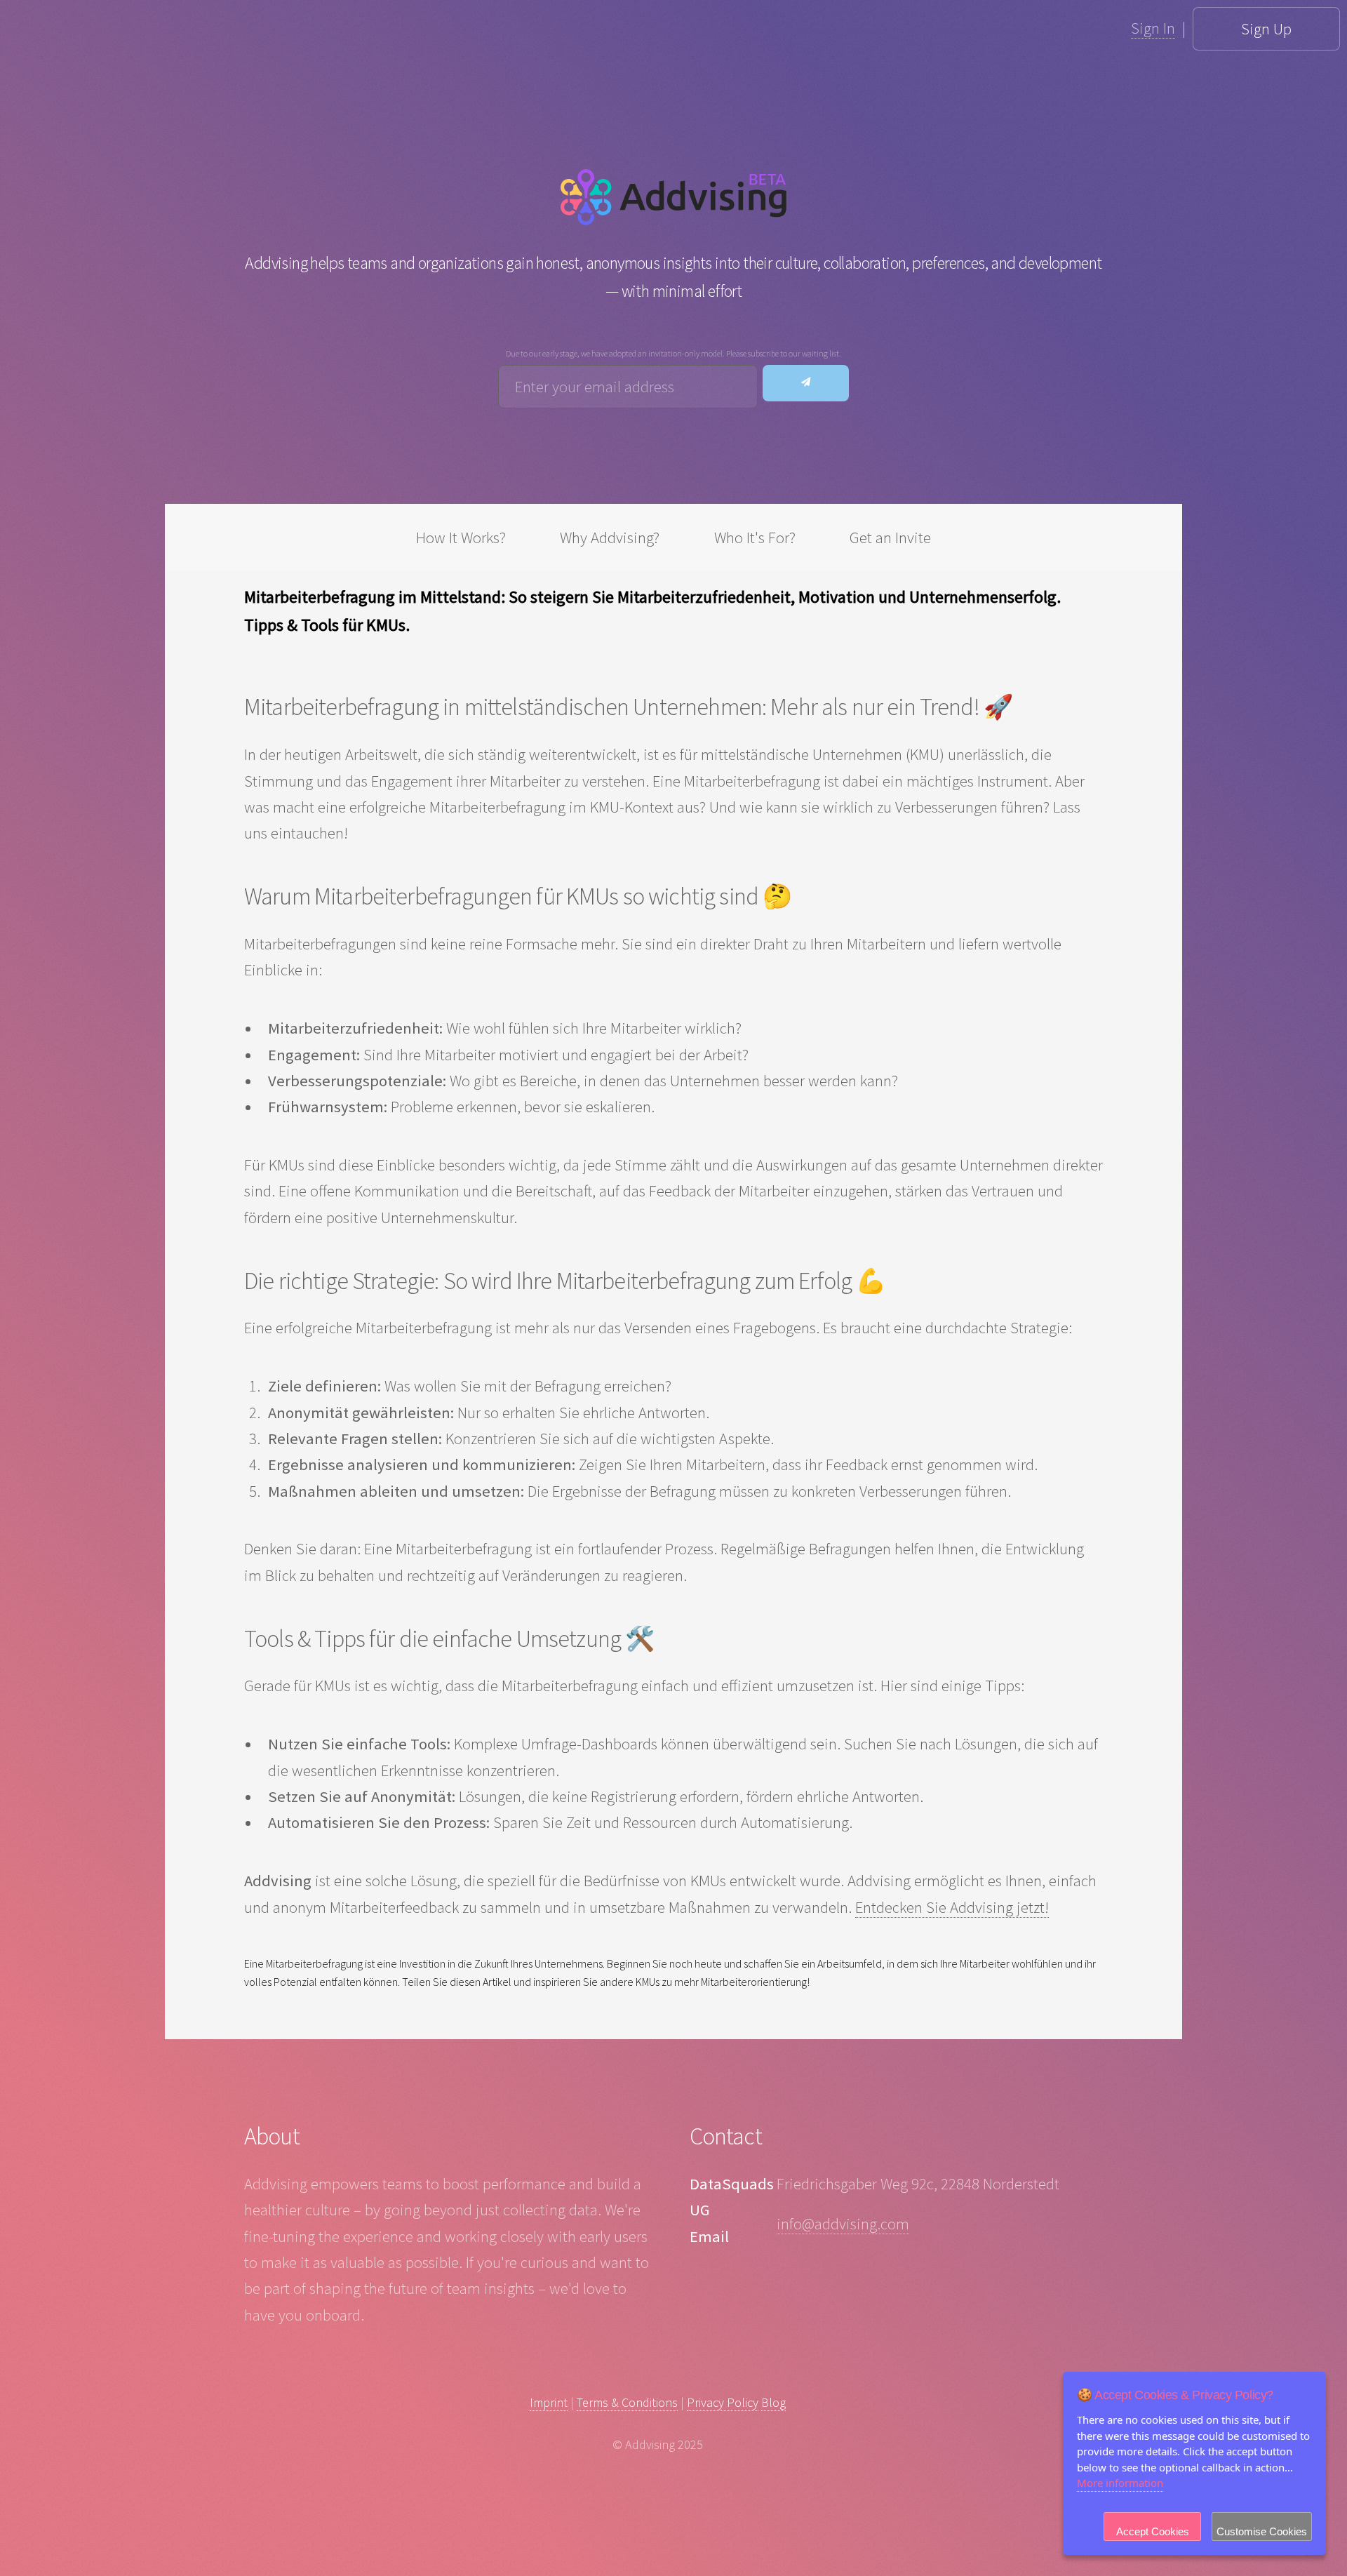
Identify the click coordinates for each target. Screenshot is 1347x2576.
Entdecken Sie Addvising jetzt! (952, 1907)
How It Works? (461, 538)
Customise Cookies (1262, 2531)
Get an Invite (890, 538)
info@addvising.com (843, 2224)
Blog (773, 2402)
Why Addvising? (610, 538)
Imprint (549, 2402)
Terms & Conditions (627, 2402)
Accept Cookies (1153, 2531)
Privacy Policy (723, 2402)
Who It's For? (755, 538)
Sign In (1153, 28)
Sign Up (1266, 29)
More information (1120, 2483)
